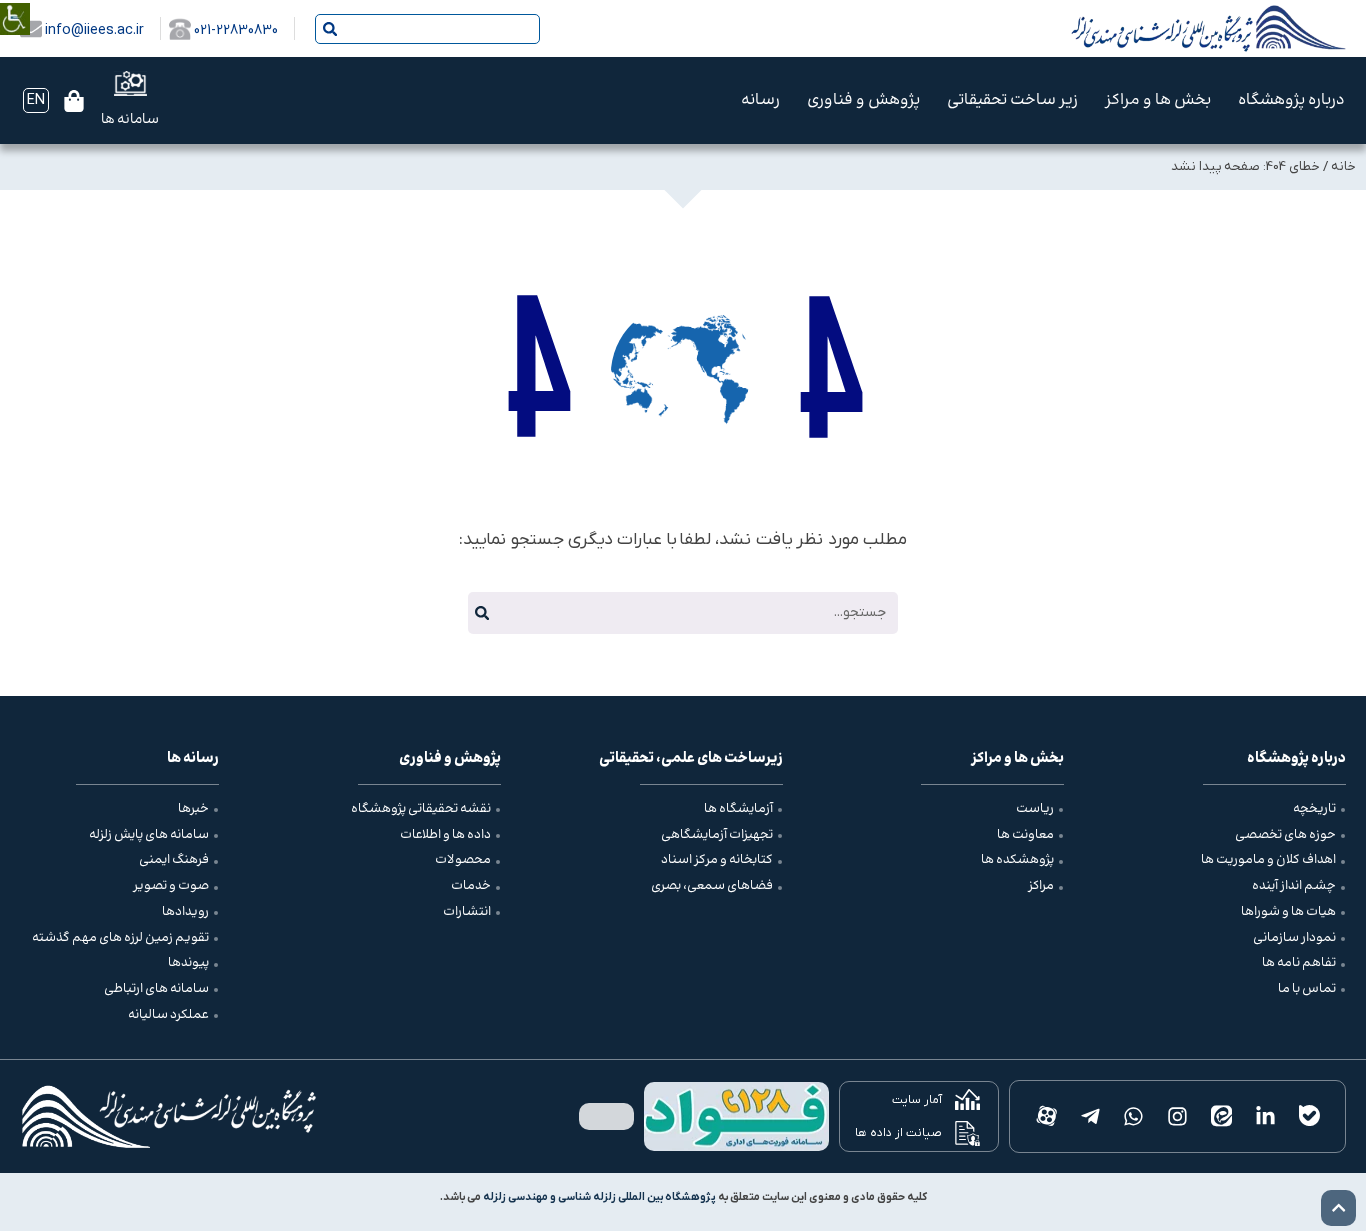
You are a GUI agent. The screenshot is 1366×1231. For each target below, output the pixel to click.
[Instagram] (1178, 1117)
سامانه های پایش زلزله (149, 835)
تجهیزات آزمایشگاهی (717, 835)
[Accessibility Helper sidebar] (15, 4)
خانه (1343, 166)
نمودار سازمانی (1294, 938)
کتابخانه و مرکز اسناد (717, 860)
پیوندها (188, 963)
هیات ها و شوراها (1288, 912)
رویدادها (185, 912)
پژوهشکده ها (1017, 860)
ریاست (1035, 809)
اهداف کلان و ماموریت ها (1268, 860)
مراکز (1041, 886)
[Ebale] (1309, 1117)
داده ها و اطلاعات (445, 835)
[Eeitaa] (1222, 1117)
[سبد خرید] (74, 101)
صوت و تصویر (171, 886)
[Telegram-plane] (1090, 1117)
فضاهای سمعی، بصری (712, 886)
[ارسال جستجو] (330, 29)
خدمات (471, 886)
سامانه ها (130, 120)
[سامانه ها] (130, 83)
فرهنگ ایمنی (174, 860)
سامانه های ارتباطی (156, 989)
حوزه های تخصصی (1285, 835)
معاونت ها (1025, 835)
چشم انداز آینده (1294, 886)
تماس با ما (1307, 989)
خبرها (193, 809)
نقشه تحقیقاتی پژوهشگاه (421, 809)
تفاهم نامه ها (1299, 963)
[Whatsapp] (1134, 1117)
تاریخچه (1314, 809)
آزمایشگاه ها (738, 809)
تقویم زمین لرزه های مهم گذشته (120, 938)
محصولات (463, 860)
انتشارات (467, 912)
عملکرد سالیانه (168, 1015)
